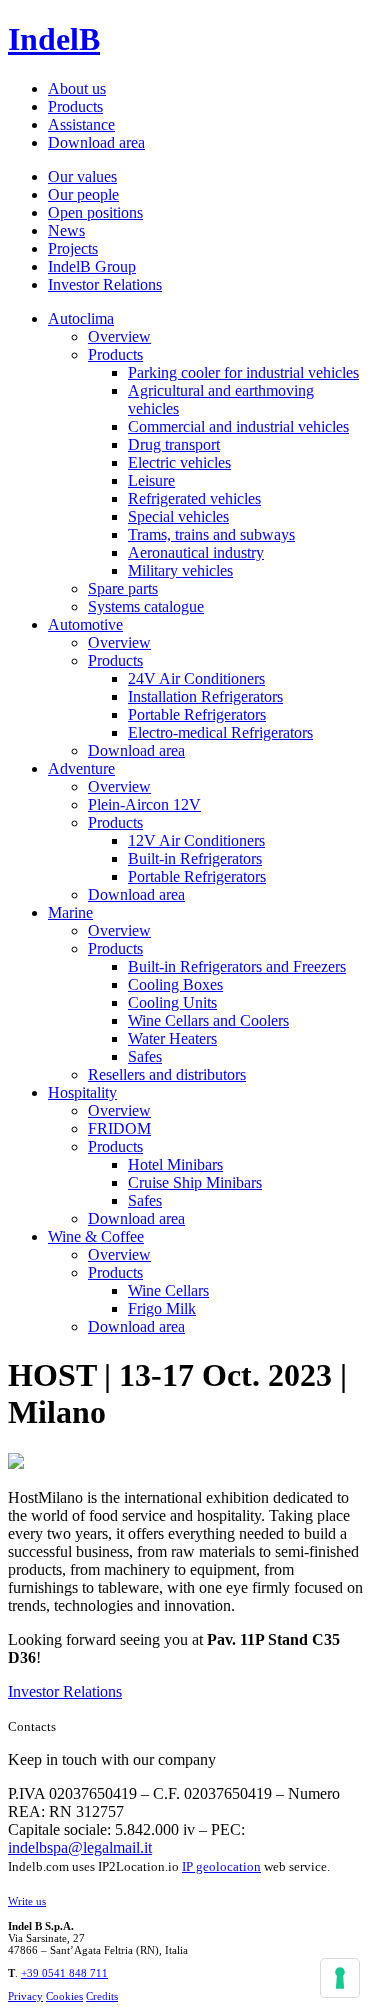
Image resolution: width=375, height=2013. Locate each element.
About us (77, 88)
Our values (82, 176)
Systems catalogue (146, 606)
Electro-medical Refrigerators (220, 732)
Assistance (81, 124)
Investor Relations (105, 284)
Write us (27, 1901)
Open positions (95, 212)
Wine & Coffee (96, 1236)
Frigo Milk (162, 1308)
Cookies (64, 1996)
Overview (119, 336)
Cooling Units (172, 1002)
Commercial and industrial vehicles (238, 426)
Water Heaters (172, 1038)
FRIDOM (119, 1128)
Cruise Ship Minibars (195, 1182)
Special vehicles (178, 516)
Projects (73, 248)
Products (75, 106)
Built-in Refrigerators (195, 858)
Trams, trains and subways (211, 534)
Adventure (81, 768)
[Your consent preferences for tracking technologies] (340, 1978)
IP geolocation (221, 1866)
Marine (70, 912)
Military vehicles (180, 570)
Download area (96, 142)
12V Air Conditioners (196, 840)
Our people (83, 194)
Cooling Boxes (175, 984)
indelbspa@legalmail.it (80, 1847)
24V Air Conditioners (196, 678)
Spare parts (123, 588)
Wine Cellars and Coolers (208, 1020)
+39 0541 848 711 (64, 1973)
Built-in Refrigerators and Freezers (237, 966)
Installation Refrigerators (205, 696)
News (66, 230)
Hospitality (82, 1092)
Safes (145, 1056)
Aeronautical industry (196, 552)
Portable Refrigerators (197, 714)
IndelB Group (92, 266)
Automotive (85, 624)
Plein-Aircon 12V (144, 804)
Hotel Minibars (175, 1164)
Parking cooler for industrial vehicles (243, 372)
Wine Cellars (168, 1290)
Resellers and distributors (167, 1074)
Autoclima (81, 318)
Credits (102, 1996)
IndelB (54, 39)
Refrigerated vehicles (194, 498)
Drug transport (174, 444)
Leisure (151, 480)
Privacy (25, 1996)
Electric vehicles (179, 462)
